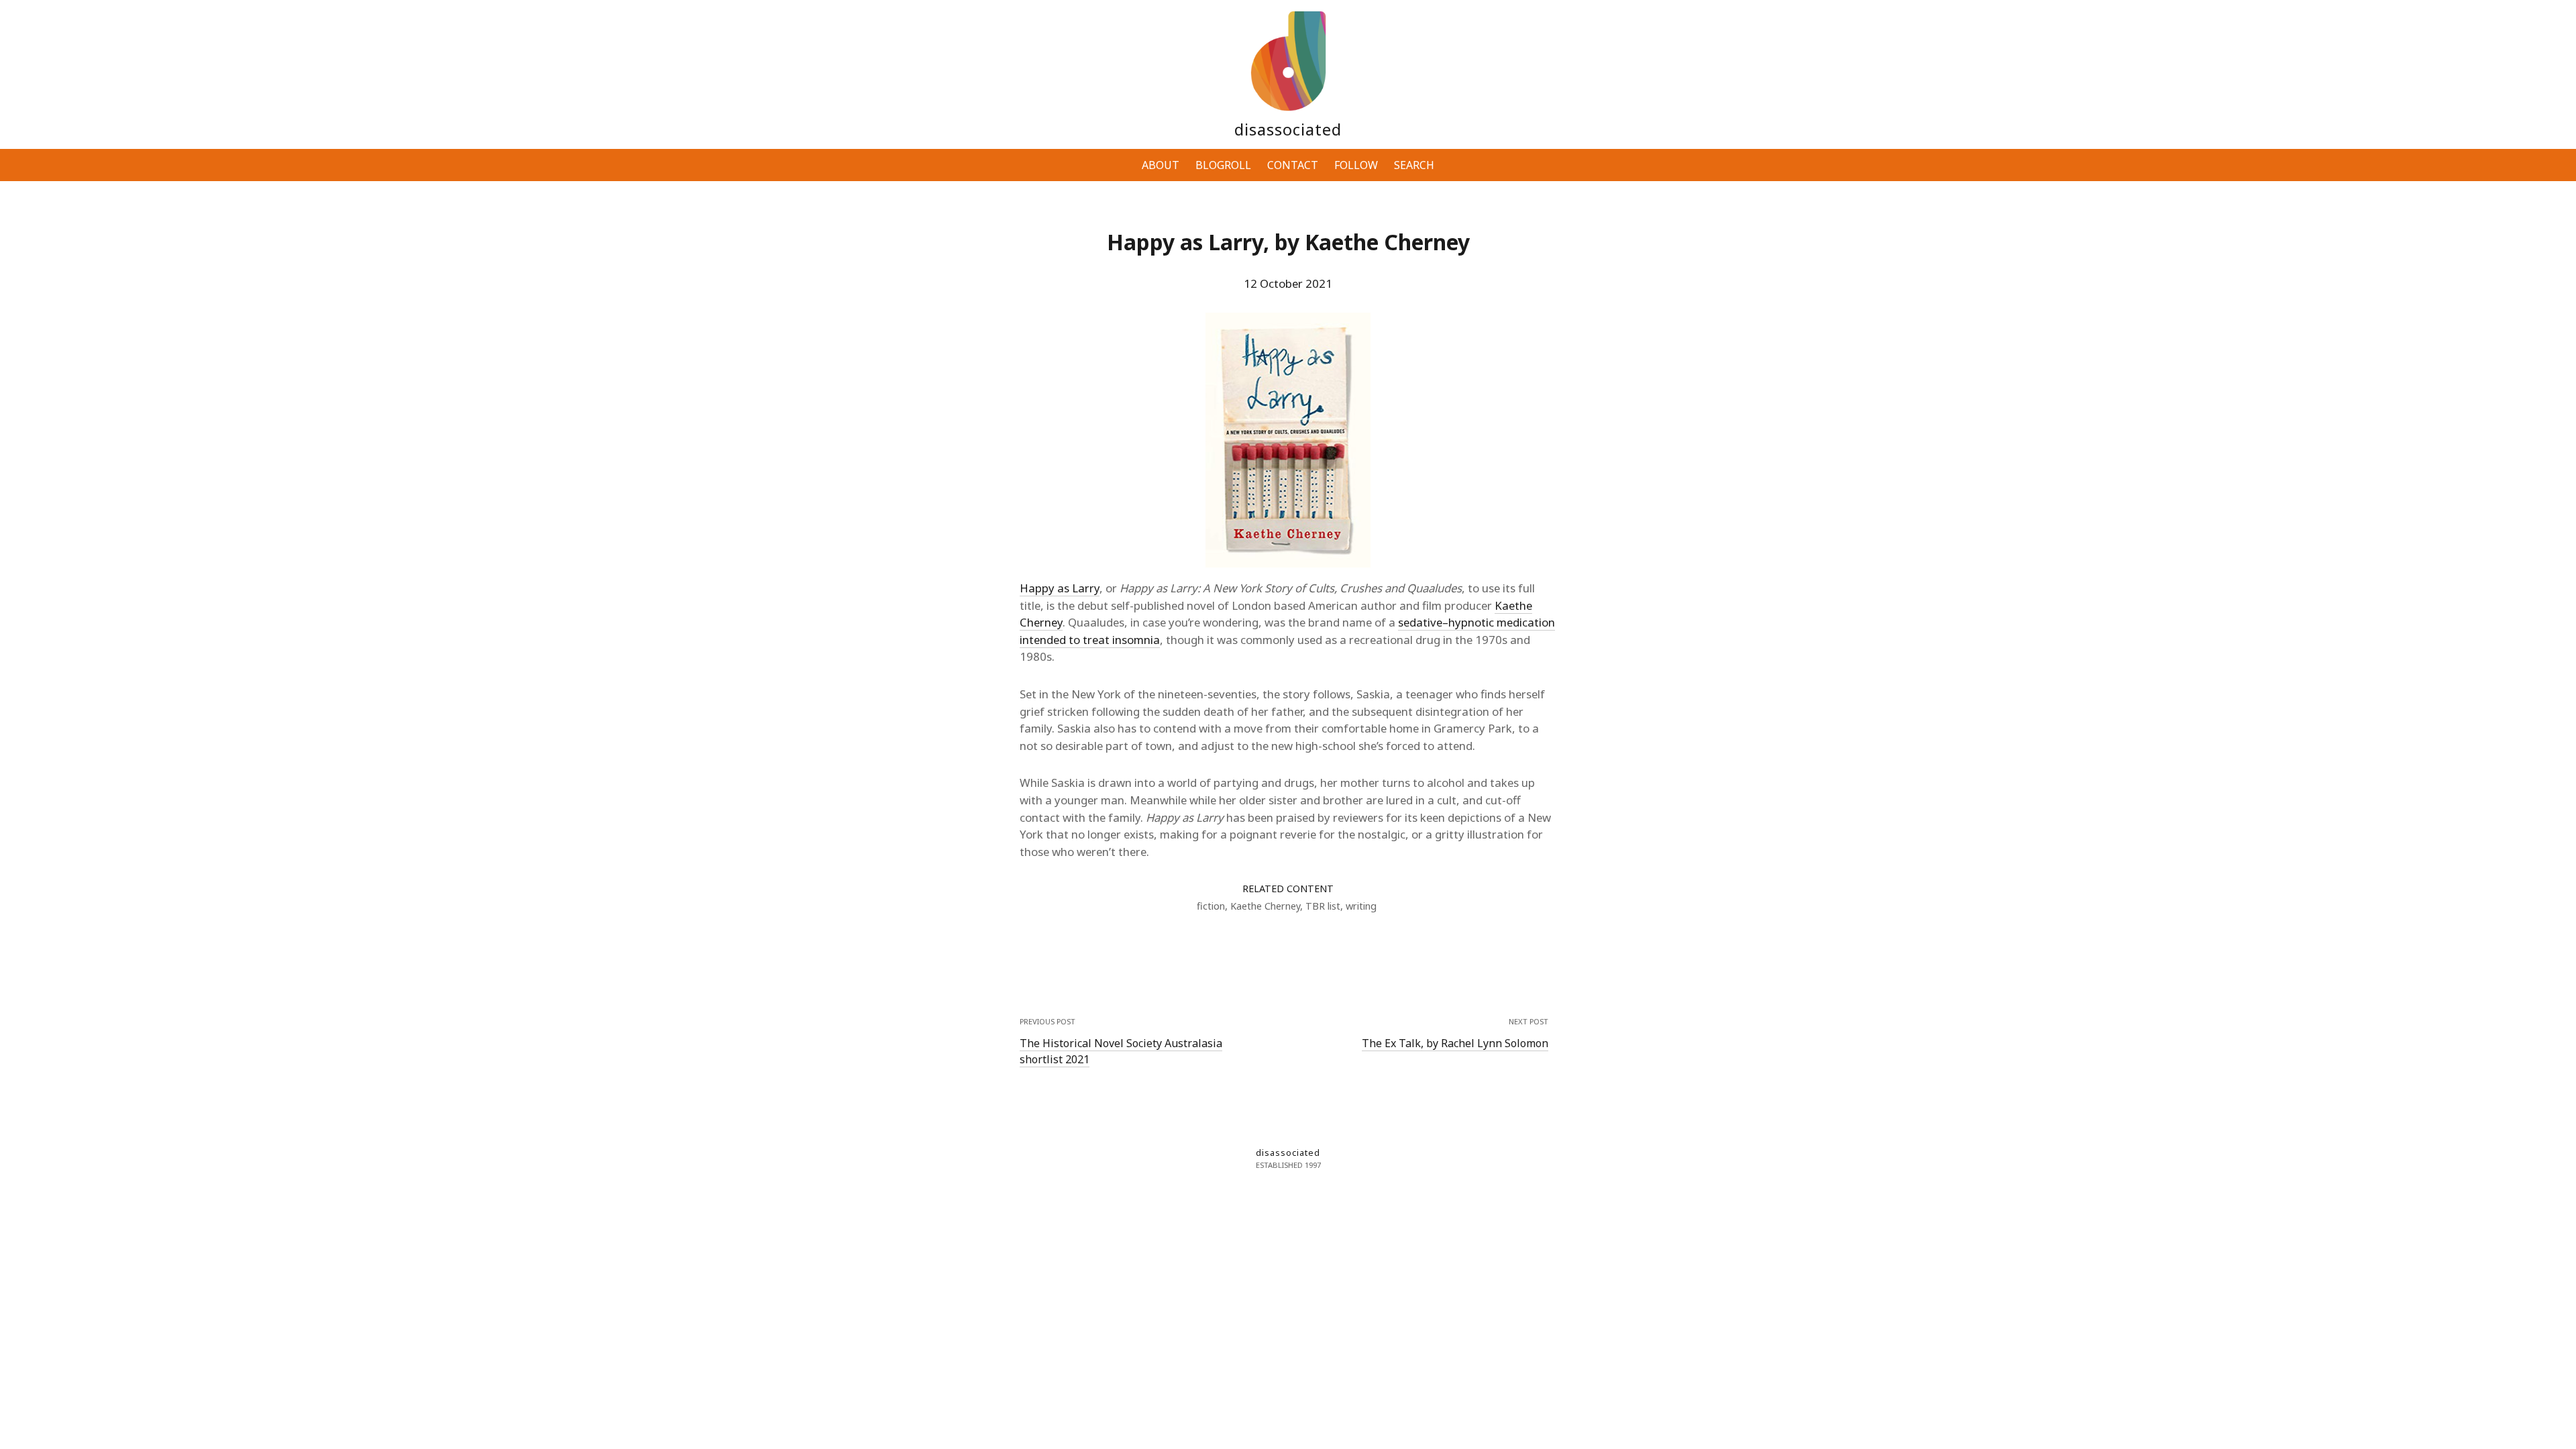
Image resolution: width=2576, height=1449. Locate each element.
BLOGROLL (1223, 165)
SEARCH (1414, 165)
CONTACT (1293, 165)
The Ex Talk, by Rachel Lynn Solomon (1455, 1043)
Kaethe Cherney (1265, 906)
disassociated (1288, 129)
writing (1361, 906)
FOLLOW (1356, 165)
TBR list (1323, 906)
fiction (1211, 906)
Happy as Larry (1060, 588)
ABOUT (1161, 165)
